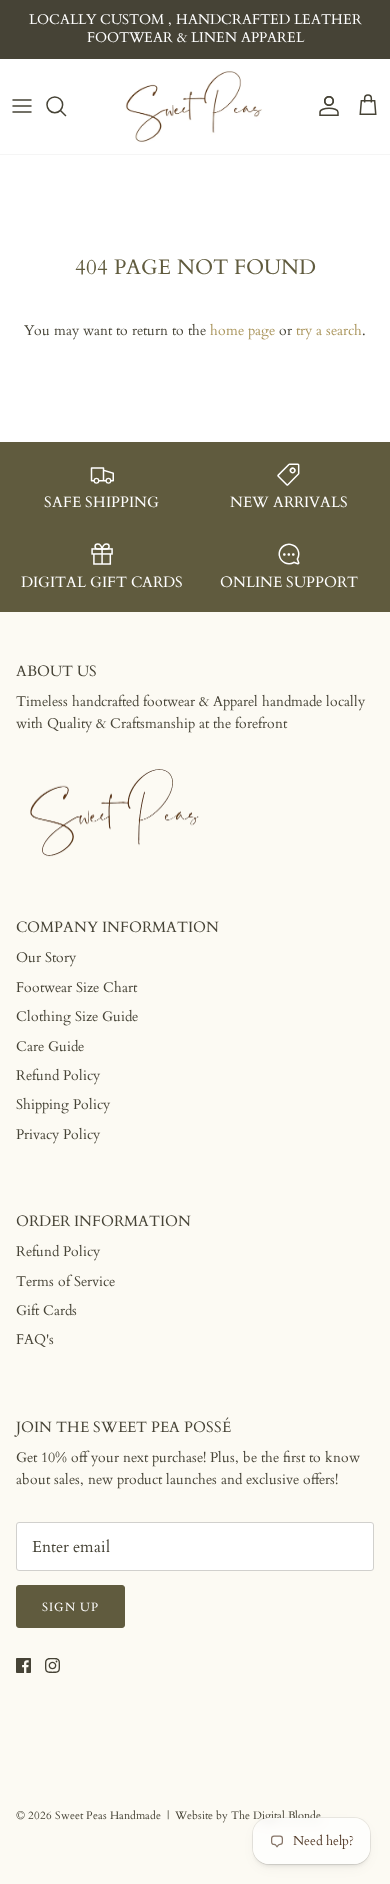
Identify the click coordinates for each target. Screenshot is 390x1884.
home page (242, 330)
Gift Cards (46, 1310)
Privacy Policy (58, 1134)
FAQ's (35, 1339)
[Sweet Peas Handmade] (195, 106)
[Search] (66, 106)
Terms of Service (65, 1281)
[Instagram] (52, 1665)
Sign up (70, 1607)
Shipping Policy (63, 1104)
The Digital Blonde (276, 1815)
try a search (329, 330)
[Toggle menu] (22, 106)
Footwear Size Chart (76, 987)
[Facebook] (23, 1665)
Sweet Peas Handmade (108, 1815)
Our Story (46, 957)
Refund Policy (58, 1075)
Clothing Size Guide (77, 1016)
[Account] (324, 106)
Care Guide (50, 1046)
